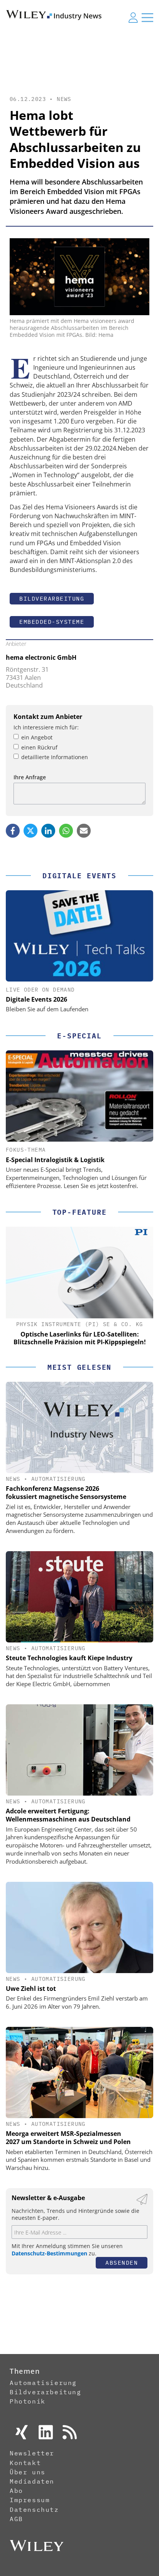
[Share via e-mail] (84, 831)
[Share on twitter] (30, 831)
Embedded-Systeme (52, 622)
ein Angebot (37, 737)
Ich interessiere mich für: (46, 727)
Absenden (122, 2263)
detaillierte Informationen (55, 757)
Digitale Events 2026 (36, 999)
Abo (16, 2491)
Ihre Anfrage (30, 777)
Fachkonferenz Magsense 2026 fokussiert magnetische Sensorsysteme (66, 1493)
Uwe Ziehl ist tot (31, 1989)
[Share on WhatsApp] (66, 831)
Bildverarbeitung (52, 598)
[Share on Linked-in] (48, 831)
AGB (16, 2519)
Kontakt (25, 2463)
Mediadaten (32, 2481)
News (64, 99)
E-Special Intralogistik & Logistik (55, 1160)
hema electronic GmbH (41, 657)
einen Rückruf (39, 747)
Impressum (30, 2500)
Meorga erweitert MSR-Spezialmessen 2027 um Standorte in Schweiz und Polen (68, 2138)
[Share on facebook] (13, 831)
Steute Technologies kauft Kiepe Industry (69, 1658)
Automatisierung (58, 1479)
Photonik (28, 2401)
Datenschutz (34, 2509)
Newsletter (32, 2453)
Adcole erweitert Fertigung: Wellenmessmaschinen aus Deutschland (68, 1815)
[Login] (133, 17)
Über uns (28, 2472)
